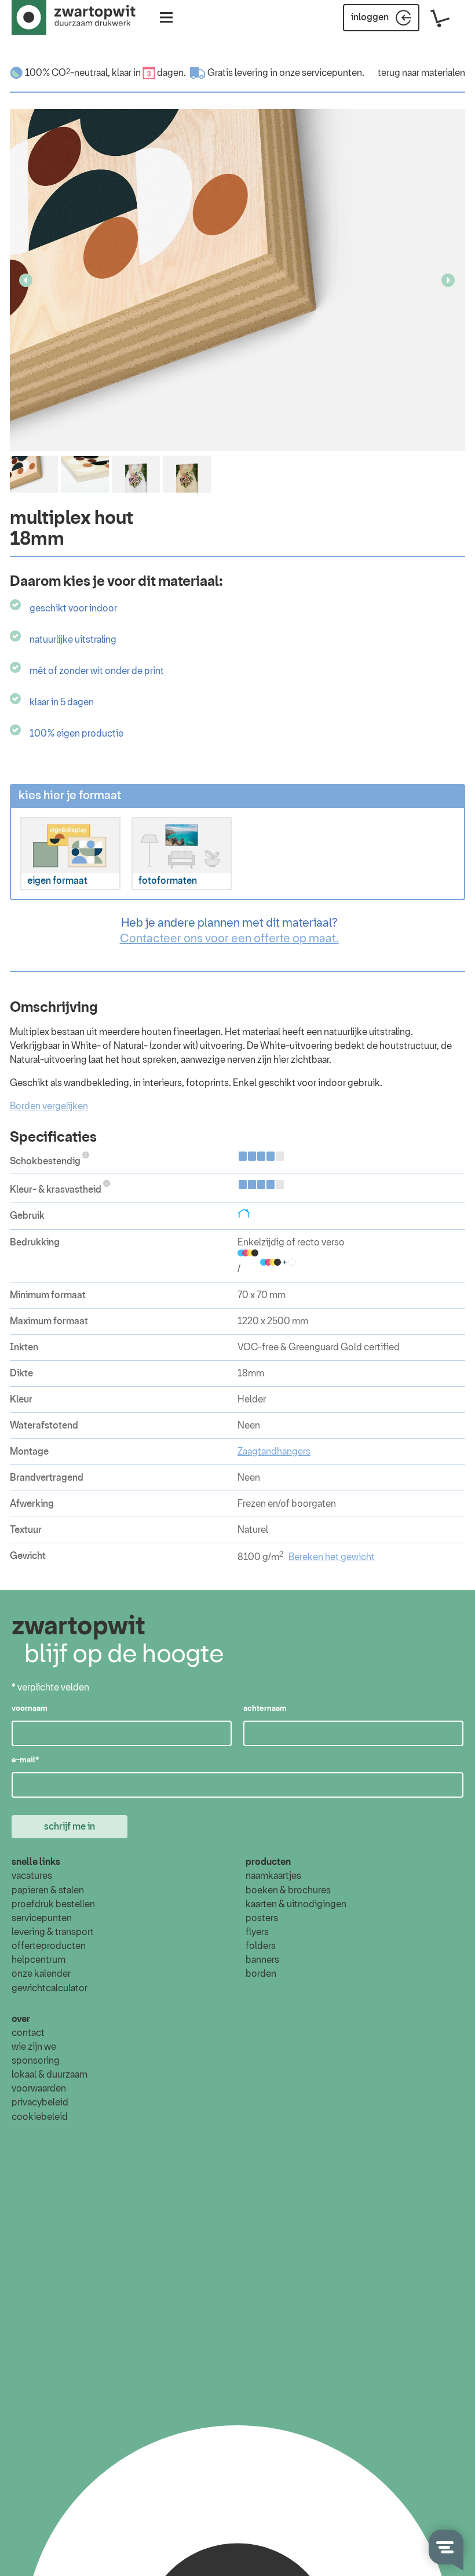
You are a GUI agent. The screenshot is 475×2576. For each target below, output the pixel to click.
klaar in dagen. (149, 73)
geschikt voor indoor (73, 609)
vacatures (32, 1876)
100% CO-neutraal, (67, 73)
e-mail (25, 1760)
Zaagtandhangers (274, 1452)
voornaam (30, 1709)
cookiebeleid (40, 2117)
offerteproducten (49, 1946)
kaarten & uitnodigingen (296, 1904)
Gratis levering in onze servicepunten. (286, 73)
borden (261, 1974)
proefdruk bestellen (53, 1904)
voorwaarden (39, 2089)
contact (28, 2033)
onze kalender (41, 1974)
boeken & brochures (288, 1890)
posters (262, 1918)
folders (261, 1946)
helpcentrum (39, 1960)
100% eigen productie (76, 734)
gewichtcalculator (50, 1988)
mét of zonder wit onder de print (97, 671)
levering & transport (53, 1932)
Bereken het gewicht (332, 1557)
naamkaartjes (273, 1876)
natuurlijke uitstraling (73, 640)
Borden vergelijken (49, 1106)
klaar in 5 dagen (62, 702)
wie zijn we (34, 2047)
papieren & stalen (48, 1890)
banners (262, 1960)
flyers (257, 1932)
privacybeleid (40, 2103)
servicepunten (42, 1918)
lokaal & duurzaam (50, 2075)
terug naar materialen (421, 73)
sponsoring (36, 2061)
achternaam (265, 1709)
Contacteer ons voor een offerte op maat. (229, 939)
